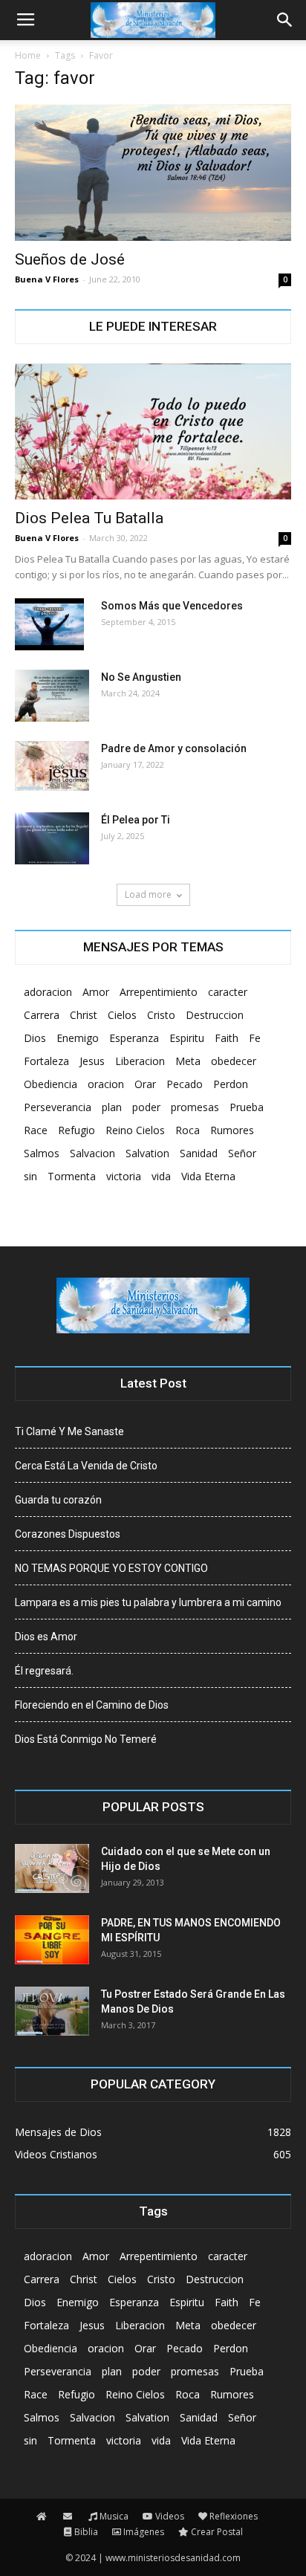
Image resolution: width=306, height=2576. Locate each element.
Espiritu (187, 1038)
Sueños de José (70, 259)
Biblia (86, 2532)
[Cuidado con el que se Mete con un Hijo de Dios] (52, 1869)
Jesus (92, 1061)
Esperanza (134, 1038)
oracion (106, 1084)
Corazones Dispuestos (68, 1534)
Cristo (161, 1015)
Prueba (247, 1107)
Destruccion (215, 1015)
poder (146, 1107)
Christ (84, 1015)
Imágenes (144, 2532)
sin (30, 1176)
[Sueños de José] (153, 172)
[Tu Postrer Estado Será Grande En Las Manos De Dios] (52, 2012)
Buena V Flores (47, 279)
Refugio (76, 1130)
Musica (114, 2516)
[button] (285, 20)
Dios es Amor (46, 1637)
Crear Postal (217, 2532)
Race (36, 1130)
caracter (228, 992)
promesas (195, 1107)
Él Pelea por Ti (136, 820)
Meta (188, 1061)
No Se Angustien (141, 677)
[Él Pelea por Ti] (52, 838)
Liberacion (140, 1061)
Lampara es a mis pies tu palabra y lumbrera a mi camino (148, 1602)
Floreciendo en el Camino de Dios (92, 1705)
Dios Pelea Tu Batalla (89, 518)
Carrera (42, 1015)
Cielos (122, 1015)
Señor (242, 1153)
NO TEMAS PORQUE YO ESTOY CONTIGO (111, 1568)
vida (161, 1176)
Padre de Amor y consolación (174, 748)
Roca (188, 1130)
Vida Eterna (208, 1176)
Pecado (185, 1084)
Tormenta (72, 1176)
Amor (96, 992)
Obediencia (51, 1084)
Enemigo (78, 1038)
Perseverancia (58, 1107)
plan (112, 1107)
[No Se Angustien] (52, 696)
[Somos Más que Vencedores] (49, 624)
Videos (170, 2516)
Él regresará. (44, 1671)
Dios (35, 1038)
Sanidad (199, 1153)
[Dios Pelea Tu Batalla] (153, 432)
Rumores (232, 1130)
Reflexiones (234, 2516)
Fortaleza (46, 1061)
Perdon (231, 1084)
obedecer (234, 1061)
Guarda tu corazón (58, 1500)
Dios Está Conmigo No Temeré (86, 1739)
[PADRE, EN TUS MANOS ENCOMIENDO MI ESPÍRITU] (52, 1940)
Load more (148, 894)
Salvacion (92, 1153)
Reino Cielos (135, 1130)
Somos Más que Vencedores (172, 606)
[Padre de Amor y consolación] (52, 766)
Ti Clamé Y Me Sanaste (69, 1431)
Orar (145, 1084)
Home (28, 55)
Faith (227, 1038)
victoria (124, 1176)
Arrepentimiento (159, 992)
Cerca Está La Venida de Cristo (86, 1466)
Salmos (42, 1153)
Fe (255, 1038)
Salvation (147, 1153)
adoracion (48, 992)
